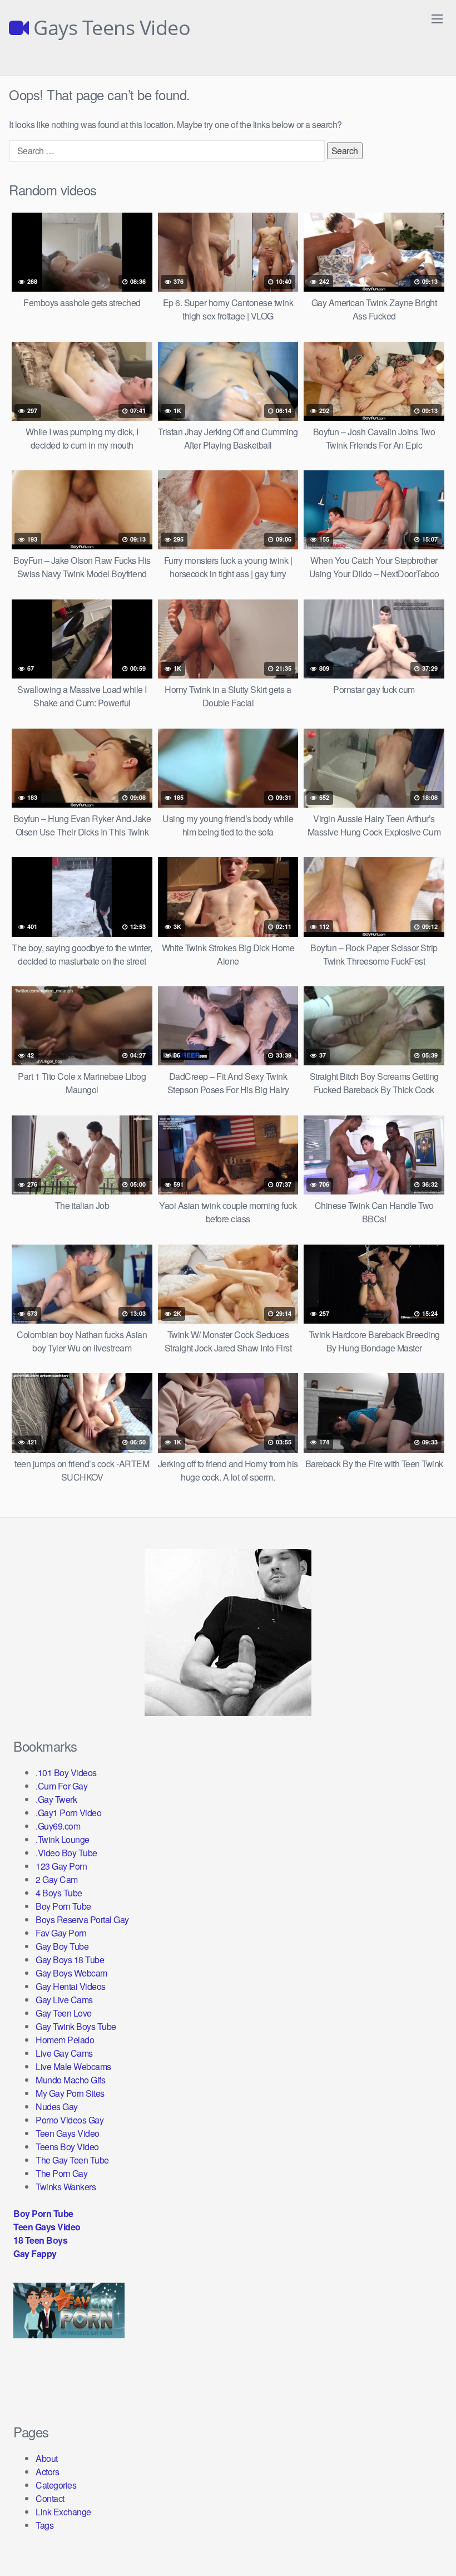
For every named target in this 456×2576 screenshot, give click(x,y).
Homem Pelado (65, 2040)
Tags (44, 2525)
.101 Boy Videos (66, 1773)
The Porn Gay (61, 2173)
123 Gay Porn (61, 1866)
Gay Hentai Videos (71, 1986)
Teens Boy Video (67, 2147)
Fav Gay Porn (61, 1933)
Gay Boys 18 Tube (70, 1960)
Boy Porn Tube (63, 1906)
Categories (56, 2485)
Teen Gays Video (68, 2133)
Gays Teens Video (110, 28)
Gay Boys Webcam (71, 1973)
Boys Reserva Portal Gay (82, 1919)
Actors (47, 2472)
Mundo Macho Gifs (70, 2080)
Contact (50, 2498)
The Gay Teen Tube (72, 2160)
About (47, 2458)
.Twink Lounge (63, 1839)
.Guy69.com (58, 1826)
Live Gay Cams (64, 2053)
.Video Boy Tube (66, 1853)
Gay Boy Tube (62, 1946)
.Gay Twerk (56, 1799)
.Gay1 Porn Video (68, 1813)
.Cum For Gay (61, 1786)
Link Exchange (63, 2512)
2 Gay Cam (57, 1879)
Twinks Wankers (66, 2187)
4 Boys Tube (59, 1893)
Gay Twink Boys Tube (76, 2026)
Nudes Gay (57, 2106)
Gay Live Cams (64, 2000)
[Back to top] (425, 2540)
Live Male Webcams (73, 2066)
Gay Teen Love (64, 2013)
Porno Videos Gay (70, 2120)
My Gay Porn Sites (70, 2093)
